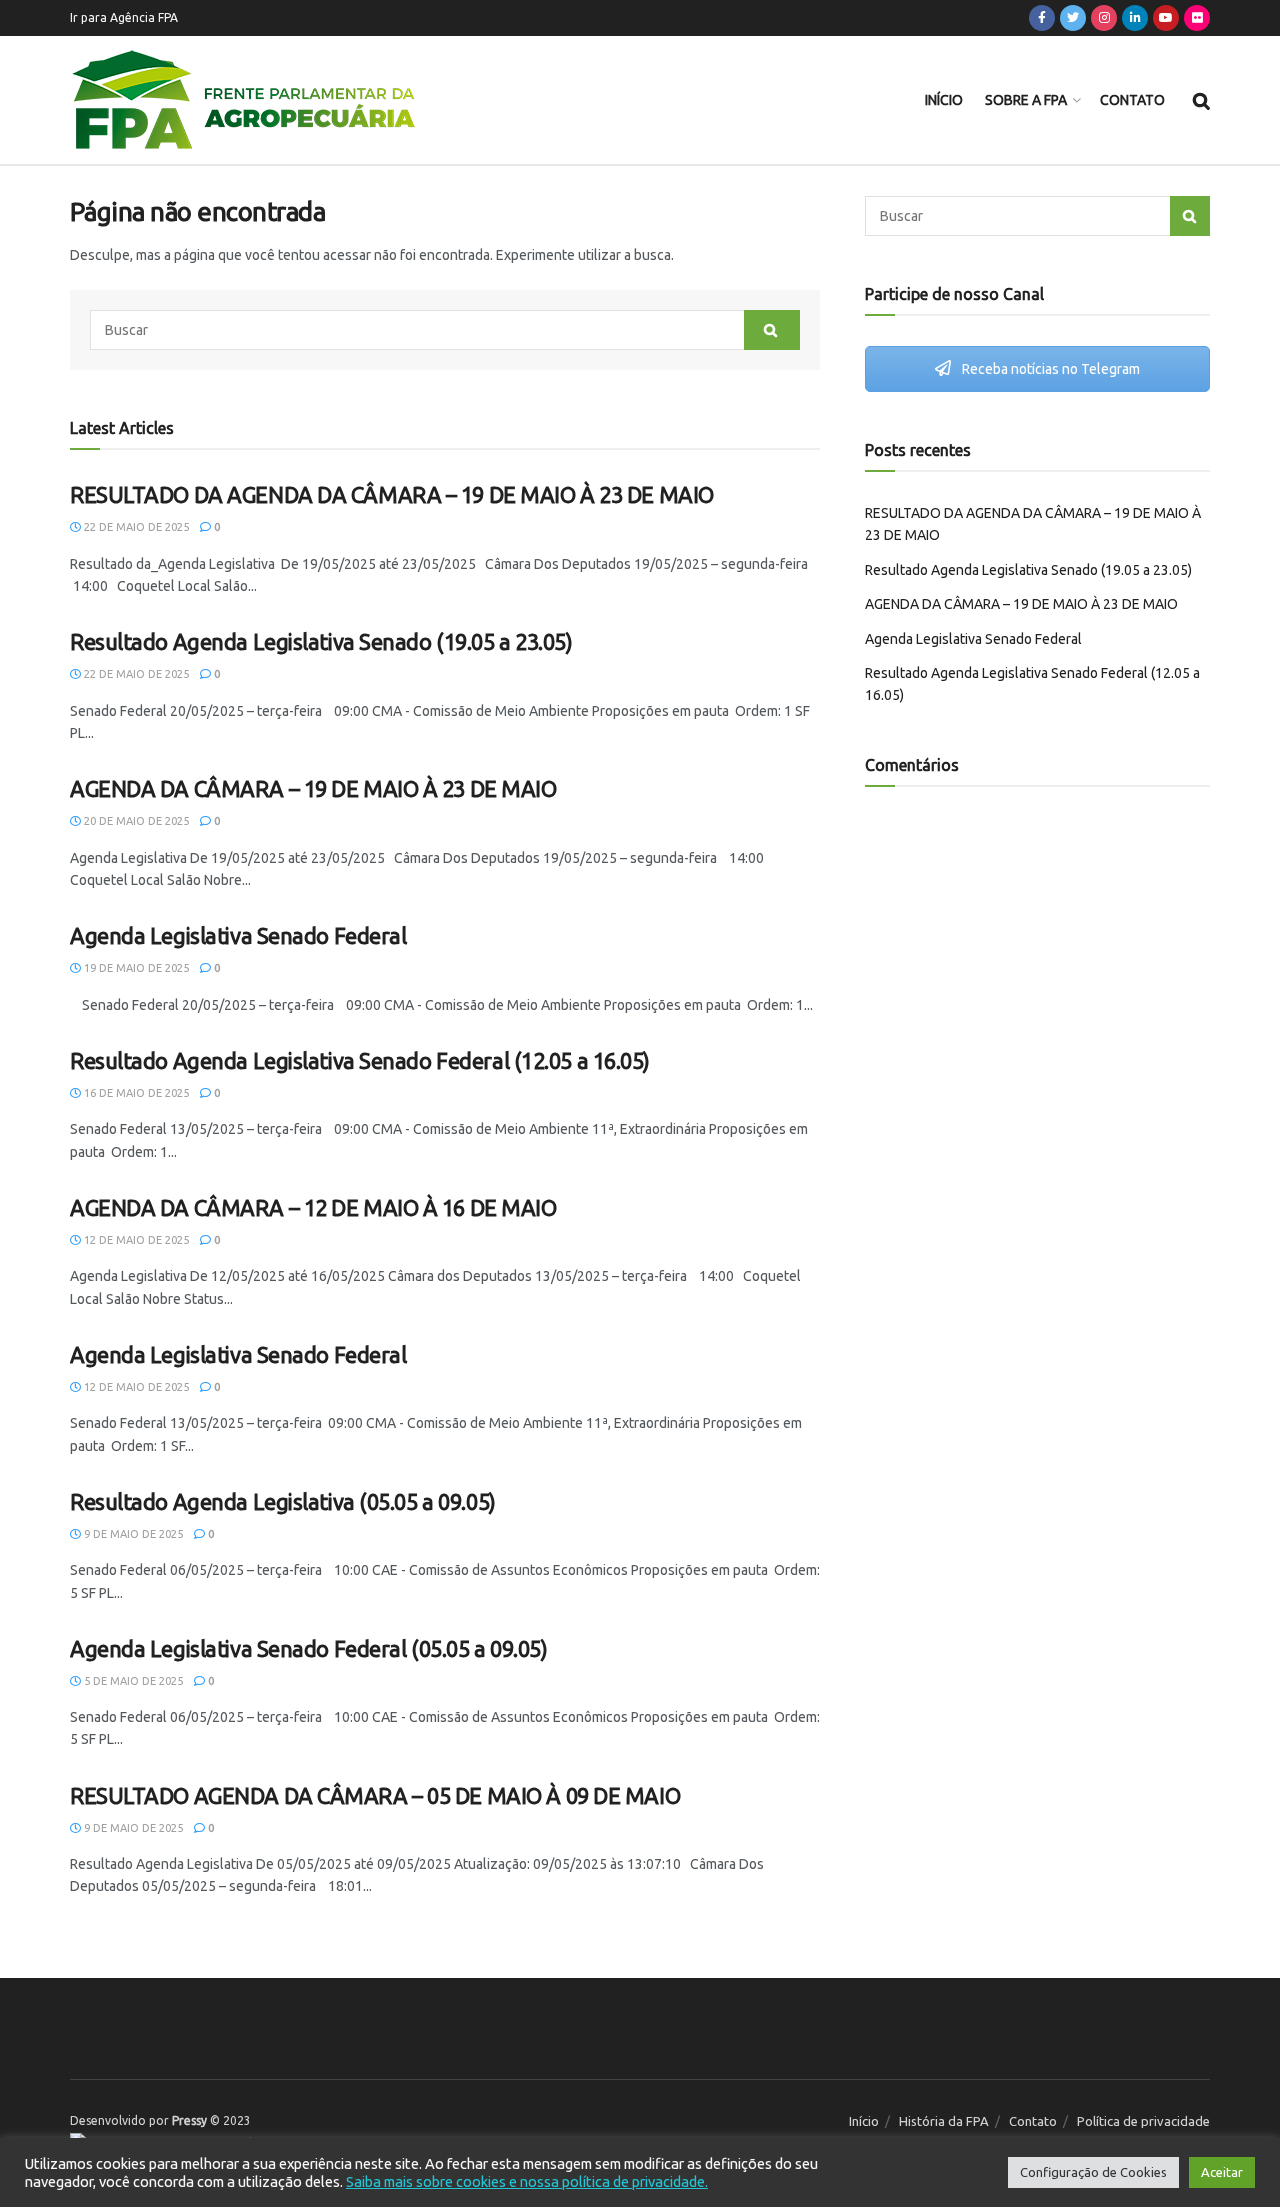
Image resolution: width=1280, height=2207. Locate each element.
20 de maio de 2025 (135, 821)
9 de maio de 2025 (132, 1534)
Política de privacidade (1143, 2121)
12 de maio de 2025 (135, 1240)
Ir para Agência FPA (124, 17)
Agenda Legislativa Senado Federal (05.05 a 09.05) (308, 1648)
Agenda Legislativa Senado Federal (238, 935)
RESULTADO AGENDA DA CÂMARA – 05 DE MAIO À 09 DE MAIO (375, 1795)
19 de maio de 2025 (135, 968)
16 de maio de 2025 (135, 1093)
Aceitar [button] (1222, 2172)
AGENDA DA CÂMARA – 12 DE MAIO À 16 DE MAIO (313, 1207)
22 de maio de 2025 (135, 527)
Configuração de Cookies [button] (1093, 2172)
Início (944, 100)
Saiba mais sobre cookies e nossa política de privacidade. (527, 2181)
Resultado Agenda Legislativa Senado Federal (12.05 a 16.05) (360, 1060)
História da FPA (944, 2121)
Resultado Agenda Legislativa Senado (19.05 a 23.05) (321, 641)
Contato (1132, 100)
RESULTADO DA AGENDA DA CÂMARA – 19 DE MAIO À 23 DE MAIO (392, 494)
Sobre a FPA (1026, 100)
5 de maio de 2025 (132, 1681)
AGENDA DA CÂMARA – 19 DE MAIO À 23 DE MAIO (313, 788)
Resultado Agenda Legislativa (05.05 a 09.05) (283, 1501)
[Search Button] (772, 330)
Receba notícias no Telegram (1049, 369)
